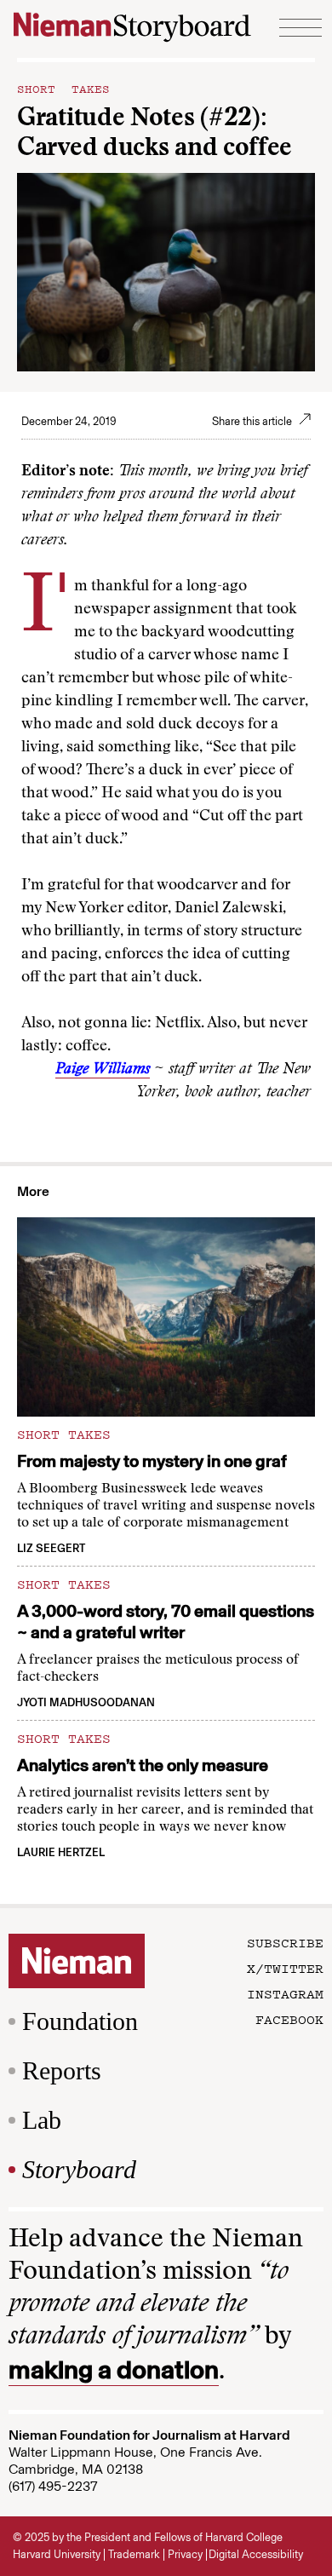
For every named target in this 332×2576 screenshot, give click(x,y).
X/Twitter (285, 1968)
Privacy (185, 2554)
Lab (42, 2120)
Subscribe (285, 1942)
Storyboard (79, 2169)
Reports (62, 2070)
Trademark (134, 2554)
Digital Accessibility (256, 2554)
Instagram (285, 1993)
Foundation (80, 2021)
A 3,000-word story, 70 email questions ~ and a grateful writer (166, 1621)
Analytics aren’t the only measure (143, 1765)
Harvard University (57, 2554)
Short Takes (63, 88)
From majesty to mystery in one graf (152, 1461)
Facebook (289, 2019)
